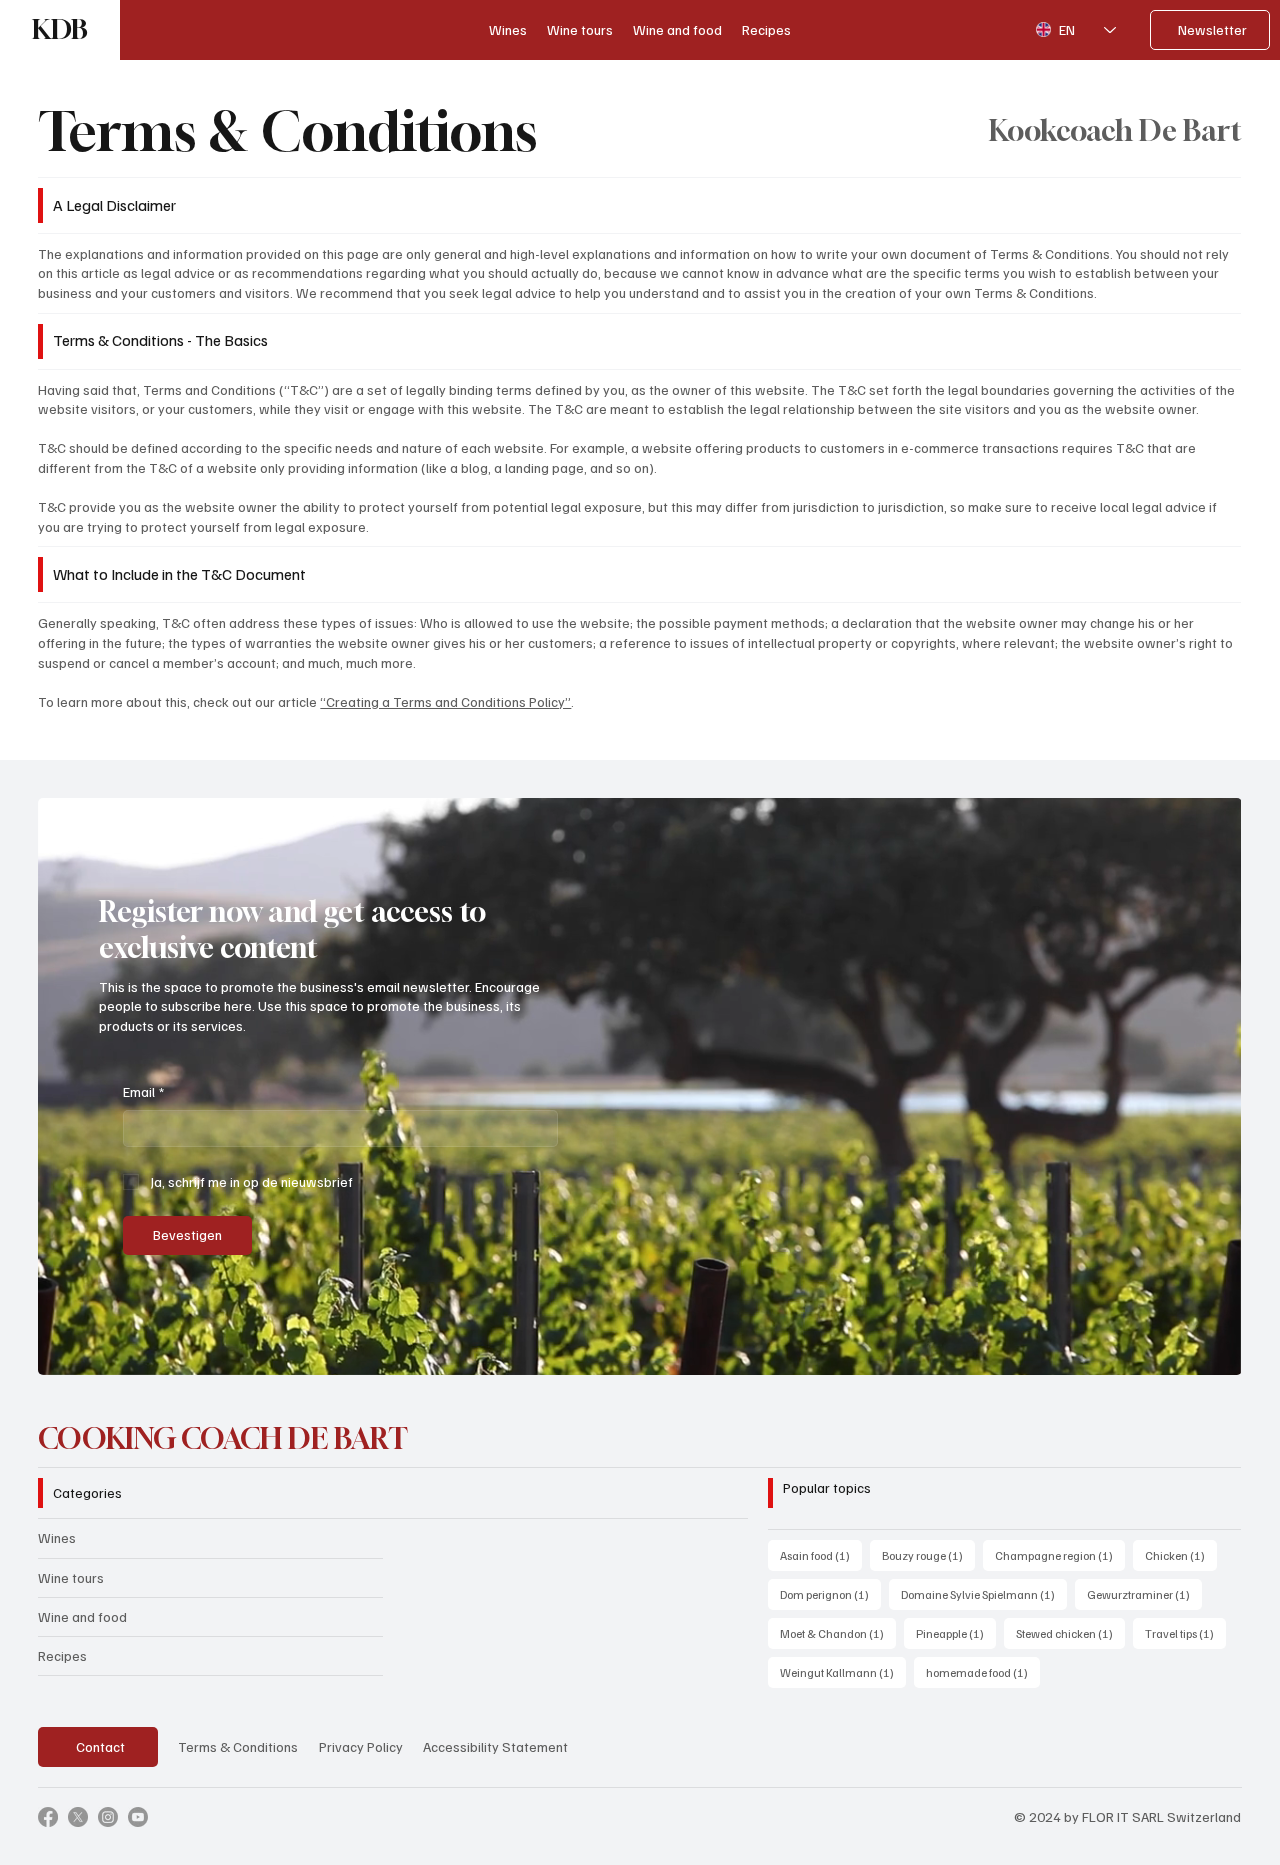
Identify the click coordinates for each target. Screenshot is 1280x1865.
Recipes (62, 1655)
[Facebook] (48, 1817)
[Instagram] (108, 1817)
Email (143, 1091)
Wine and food (82, 1616)
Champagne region (1060, 1555)
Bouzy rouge (928, 1555)
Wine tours (71, 1577)
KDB (60, 29)
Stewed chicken (1070, 1633)
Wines (57, 1537)
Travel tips (1185, 1633)
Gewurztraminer (1144, 1594)
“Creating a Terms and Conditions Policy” (445, 701)
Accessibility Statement (495, 1746)
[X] (78, 1817)
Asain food (821, 1555)
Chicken (1181, 1555)
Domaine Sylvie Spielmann (984, 1594)
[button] (1207, 1351)
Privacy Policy (361, 1746)
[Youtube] (138, 1817)
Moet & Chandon (838, 1633)
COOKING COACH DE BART (223, 1438)
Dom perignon (830, 1594)
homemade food (983, 1672)
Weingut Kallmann (843, 1672)
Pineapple (956, 1633)
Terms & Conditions (238, 1746)
